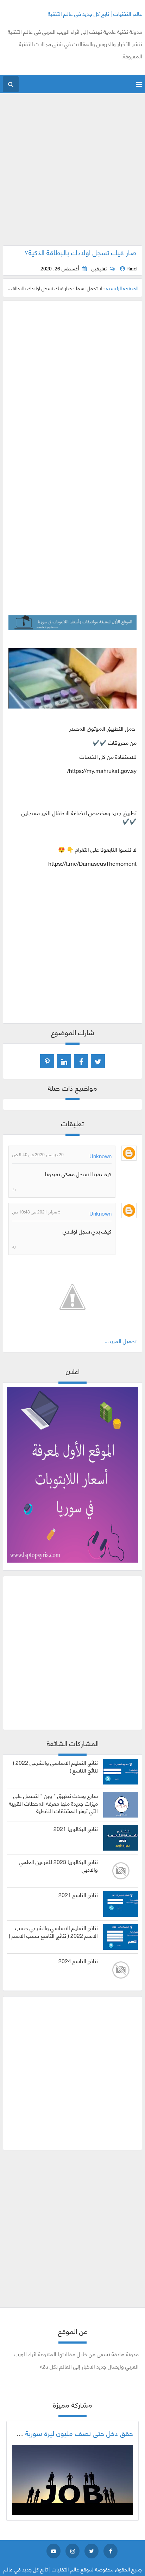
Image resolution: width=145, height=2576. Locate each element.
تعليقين (99, 268)
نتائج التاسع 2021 (78, 1895)
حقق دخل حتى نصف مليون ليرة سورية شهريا (70, 2433)
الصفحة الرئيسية (122, 288)
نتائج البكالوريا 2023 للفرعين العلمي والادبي (58, 1865)
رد (14, 1188)
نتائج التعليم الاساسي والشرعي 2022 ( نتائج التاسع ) (55, 1766)
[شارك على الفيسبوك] (81, 1061)
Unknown (100, 1156)
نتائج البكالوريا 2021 (76, 1828)
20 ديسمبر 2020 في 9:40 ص (38, 1154)
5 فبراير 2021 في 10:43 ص (36, 1212)
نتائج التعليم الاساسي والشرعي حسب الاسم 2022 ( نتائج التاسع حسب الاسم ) (53, 1931)
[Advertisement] (72, 173)
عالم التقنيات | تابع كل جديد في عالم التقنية (95, 13)
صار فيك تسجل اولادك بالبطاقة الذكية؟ (81, 252)
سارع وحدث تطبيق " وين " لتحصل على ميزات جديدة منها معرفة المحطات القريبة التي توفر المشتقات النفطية (53, 1803)
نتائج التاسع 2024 (78, 1961)
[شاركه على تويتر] (98, 1061)
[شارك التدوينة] (64, 1061)
